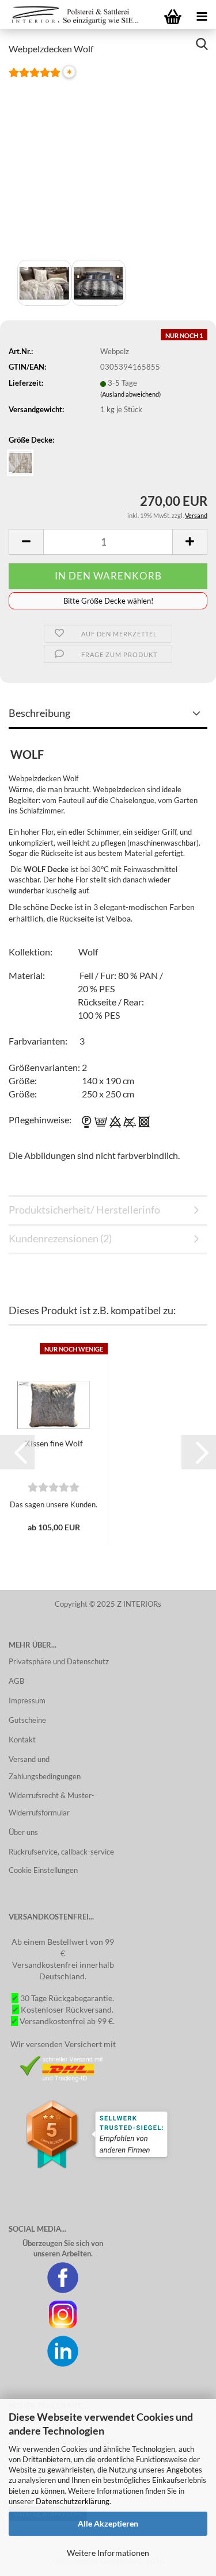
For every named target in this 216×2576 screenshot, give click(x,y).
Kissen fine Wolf (54, 1443)
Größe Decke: (31, 440)
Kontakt (22, 1740)
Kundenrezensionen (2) (60, 1238)
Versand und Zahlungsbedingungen (45, 1768)
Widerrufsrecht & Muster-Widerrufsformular (52, 1804)
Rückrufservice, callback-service (61, 1852)
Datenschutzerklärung (73, 2501)
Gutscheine (27, 1720)
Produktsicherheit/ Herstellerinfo (84, 1210)
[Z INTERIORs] (72, 14)
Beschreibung (39, 713)
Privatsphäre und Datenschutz (59, 1661)
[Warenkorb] (173, 14)
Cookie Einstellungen (43, 1870)
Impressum (27, 1700)
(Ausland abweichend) (130, 394)
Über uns (23, 1832)
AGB (16, 1681)
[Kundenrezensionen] (35, 79)
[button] (17, 1452)
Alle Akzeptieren (108, 2523)
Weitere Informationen (108, 2553)
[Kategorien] (202, 14)
